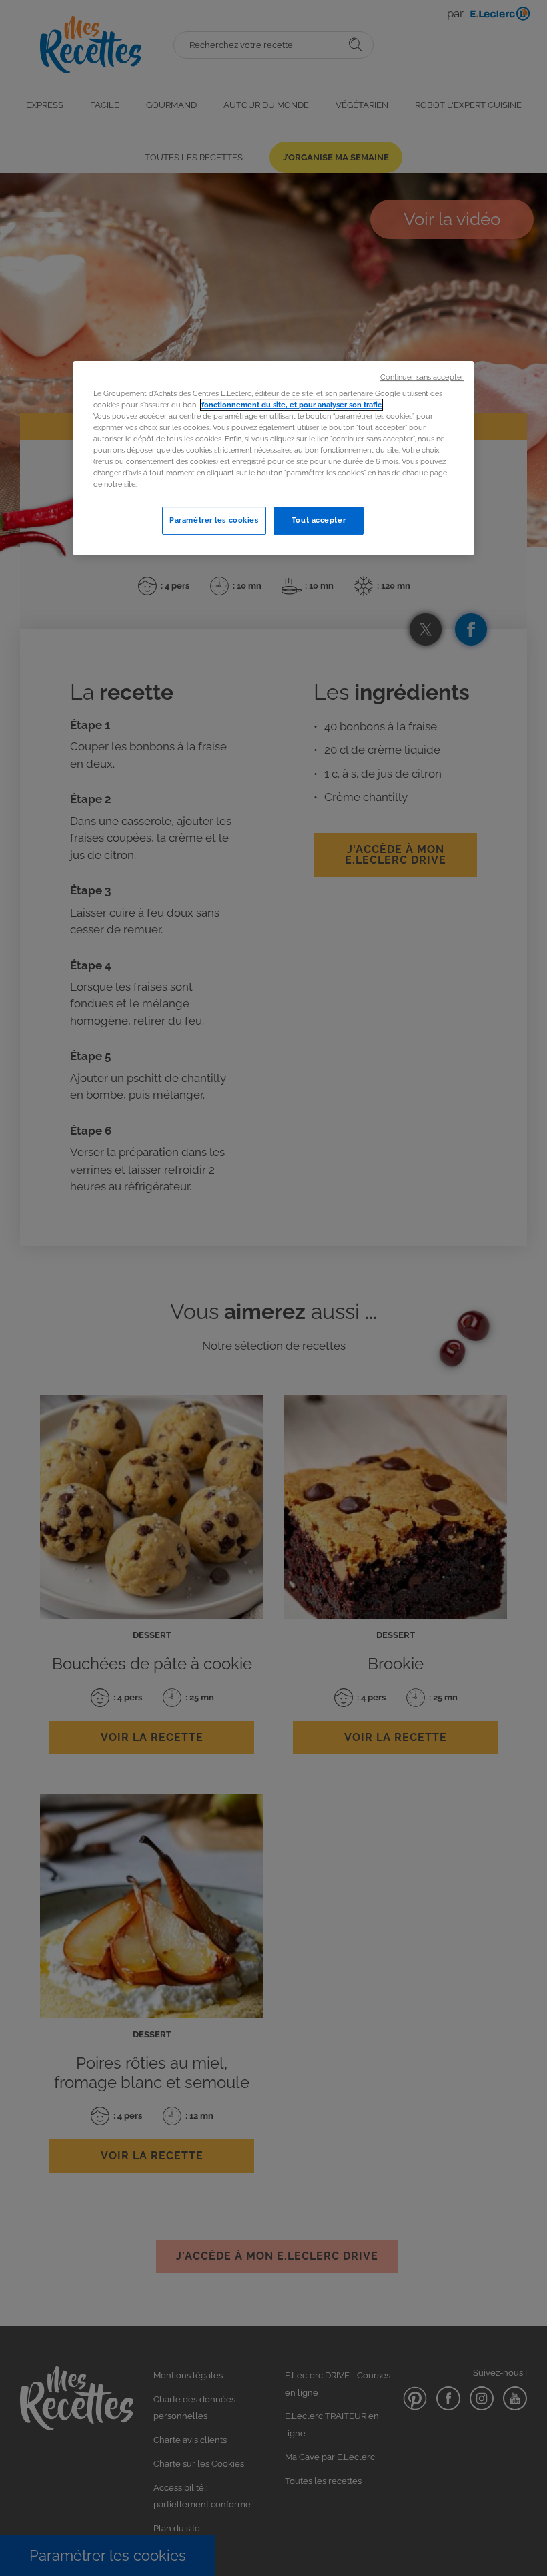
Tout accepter (319, 521)
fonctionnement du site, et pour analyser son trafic (292, 405)
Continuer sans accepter (422, 377)
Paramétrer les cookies (214, 521)
